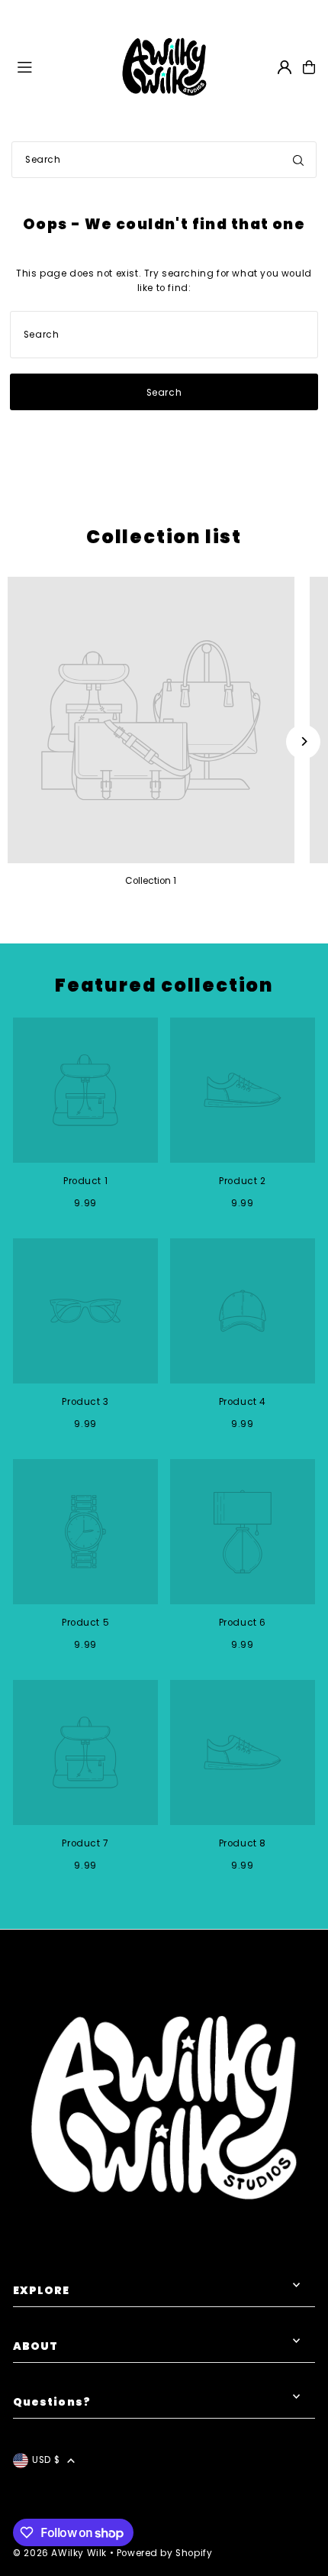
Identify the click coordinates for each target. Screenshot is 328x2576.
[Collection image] (151, 720)
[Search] (298, 160)
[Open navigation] (60, 66)
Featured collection (164, 985)
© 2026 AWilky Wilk (60, 2553)
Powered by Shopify (165, 2553)
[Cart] (309, 67)
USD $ (46, 2460)
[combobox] (164, 160)
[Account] (285, 67)
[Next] (303, 741)
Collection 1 (151, 881)
